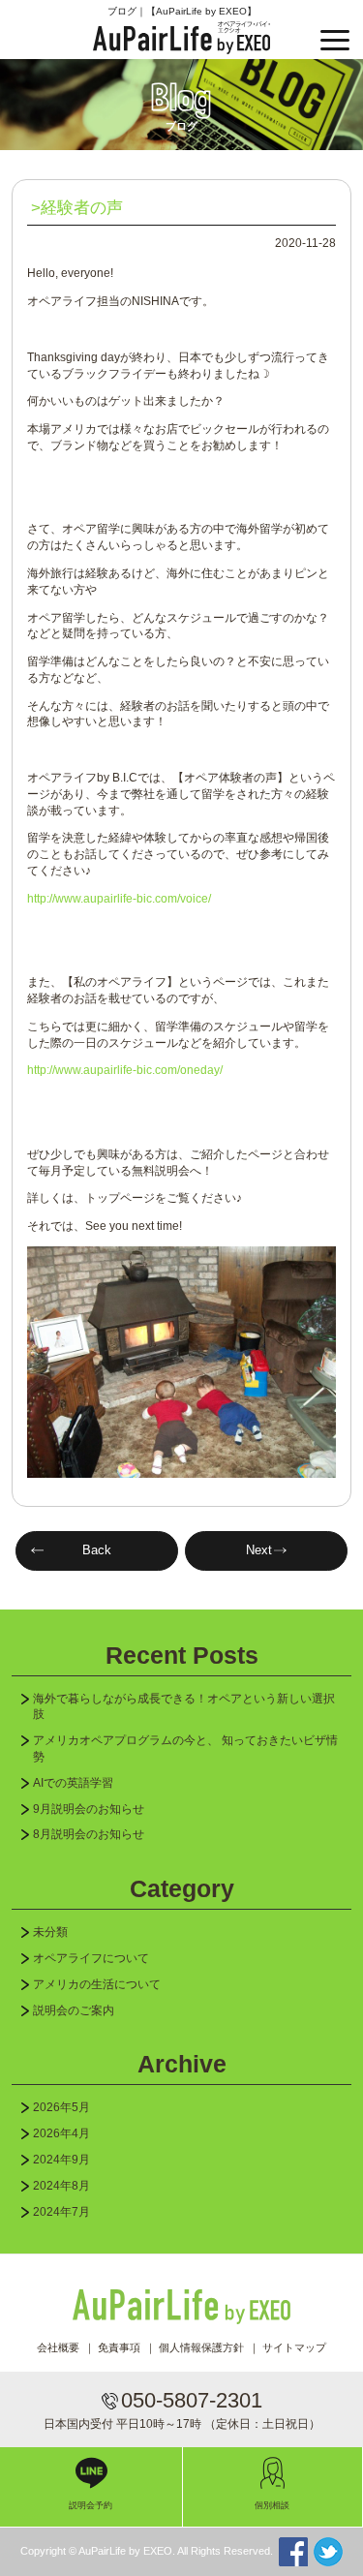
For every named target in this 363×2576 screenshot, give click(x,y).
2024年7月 (61, 2212)
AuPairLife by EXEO (181, 38)
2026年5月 (61, 2107)
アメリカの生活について (97, 1984)
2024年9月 (61, 2160)
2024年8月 (61, 2186)
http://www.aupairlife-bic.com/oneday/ (125, 1070)
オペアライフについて (91, 1958)
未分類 (50, 1932)
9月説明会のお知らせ (89, 1809)
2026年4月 (61, 2133)
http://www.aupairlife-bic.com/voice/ (119, 899)
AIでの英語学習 (73, 1783)
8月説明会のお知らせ (89, 1834)
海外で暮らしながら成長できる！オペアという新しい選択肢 (184, 1707)
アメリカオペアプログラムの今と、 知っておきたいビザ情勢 (185, 1748)
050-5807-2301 (192, 2400)
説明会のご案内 (74, 2010)
